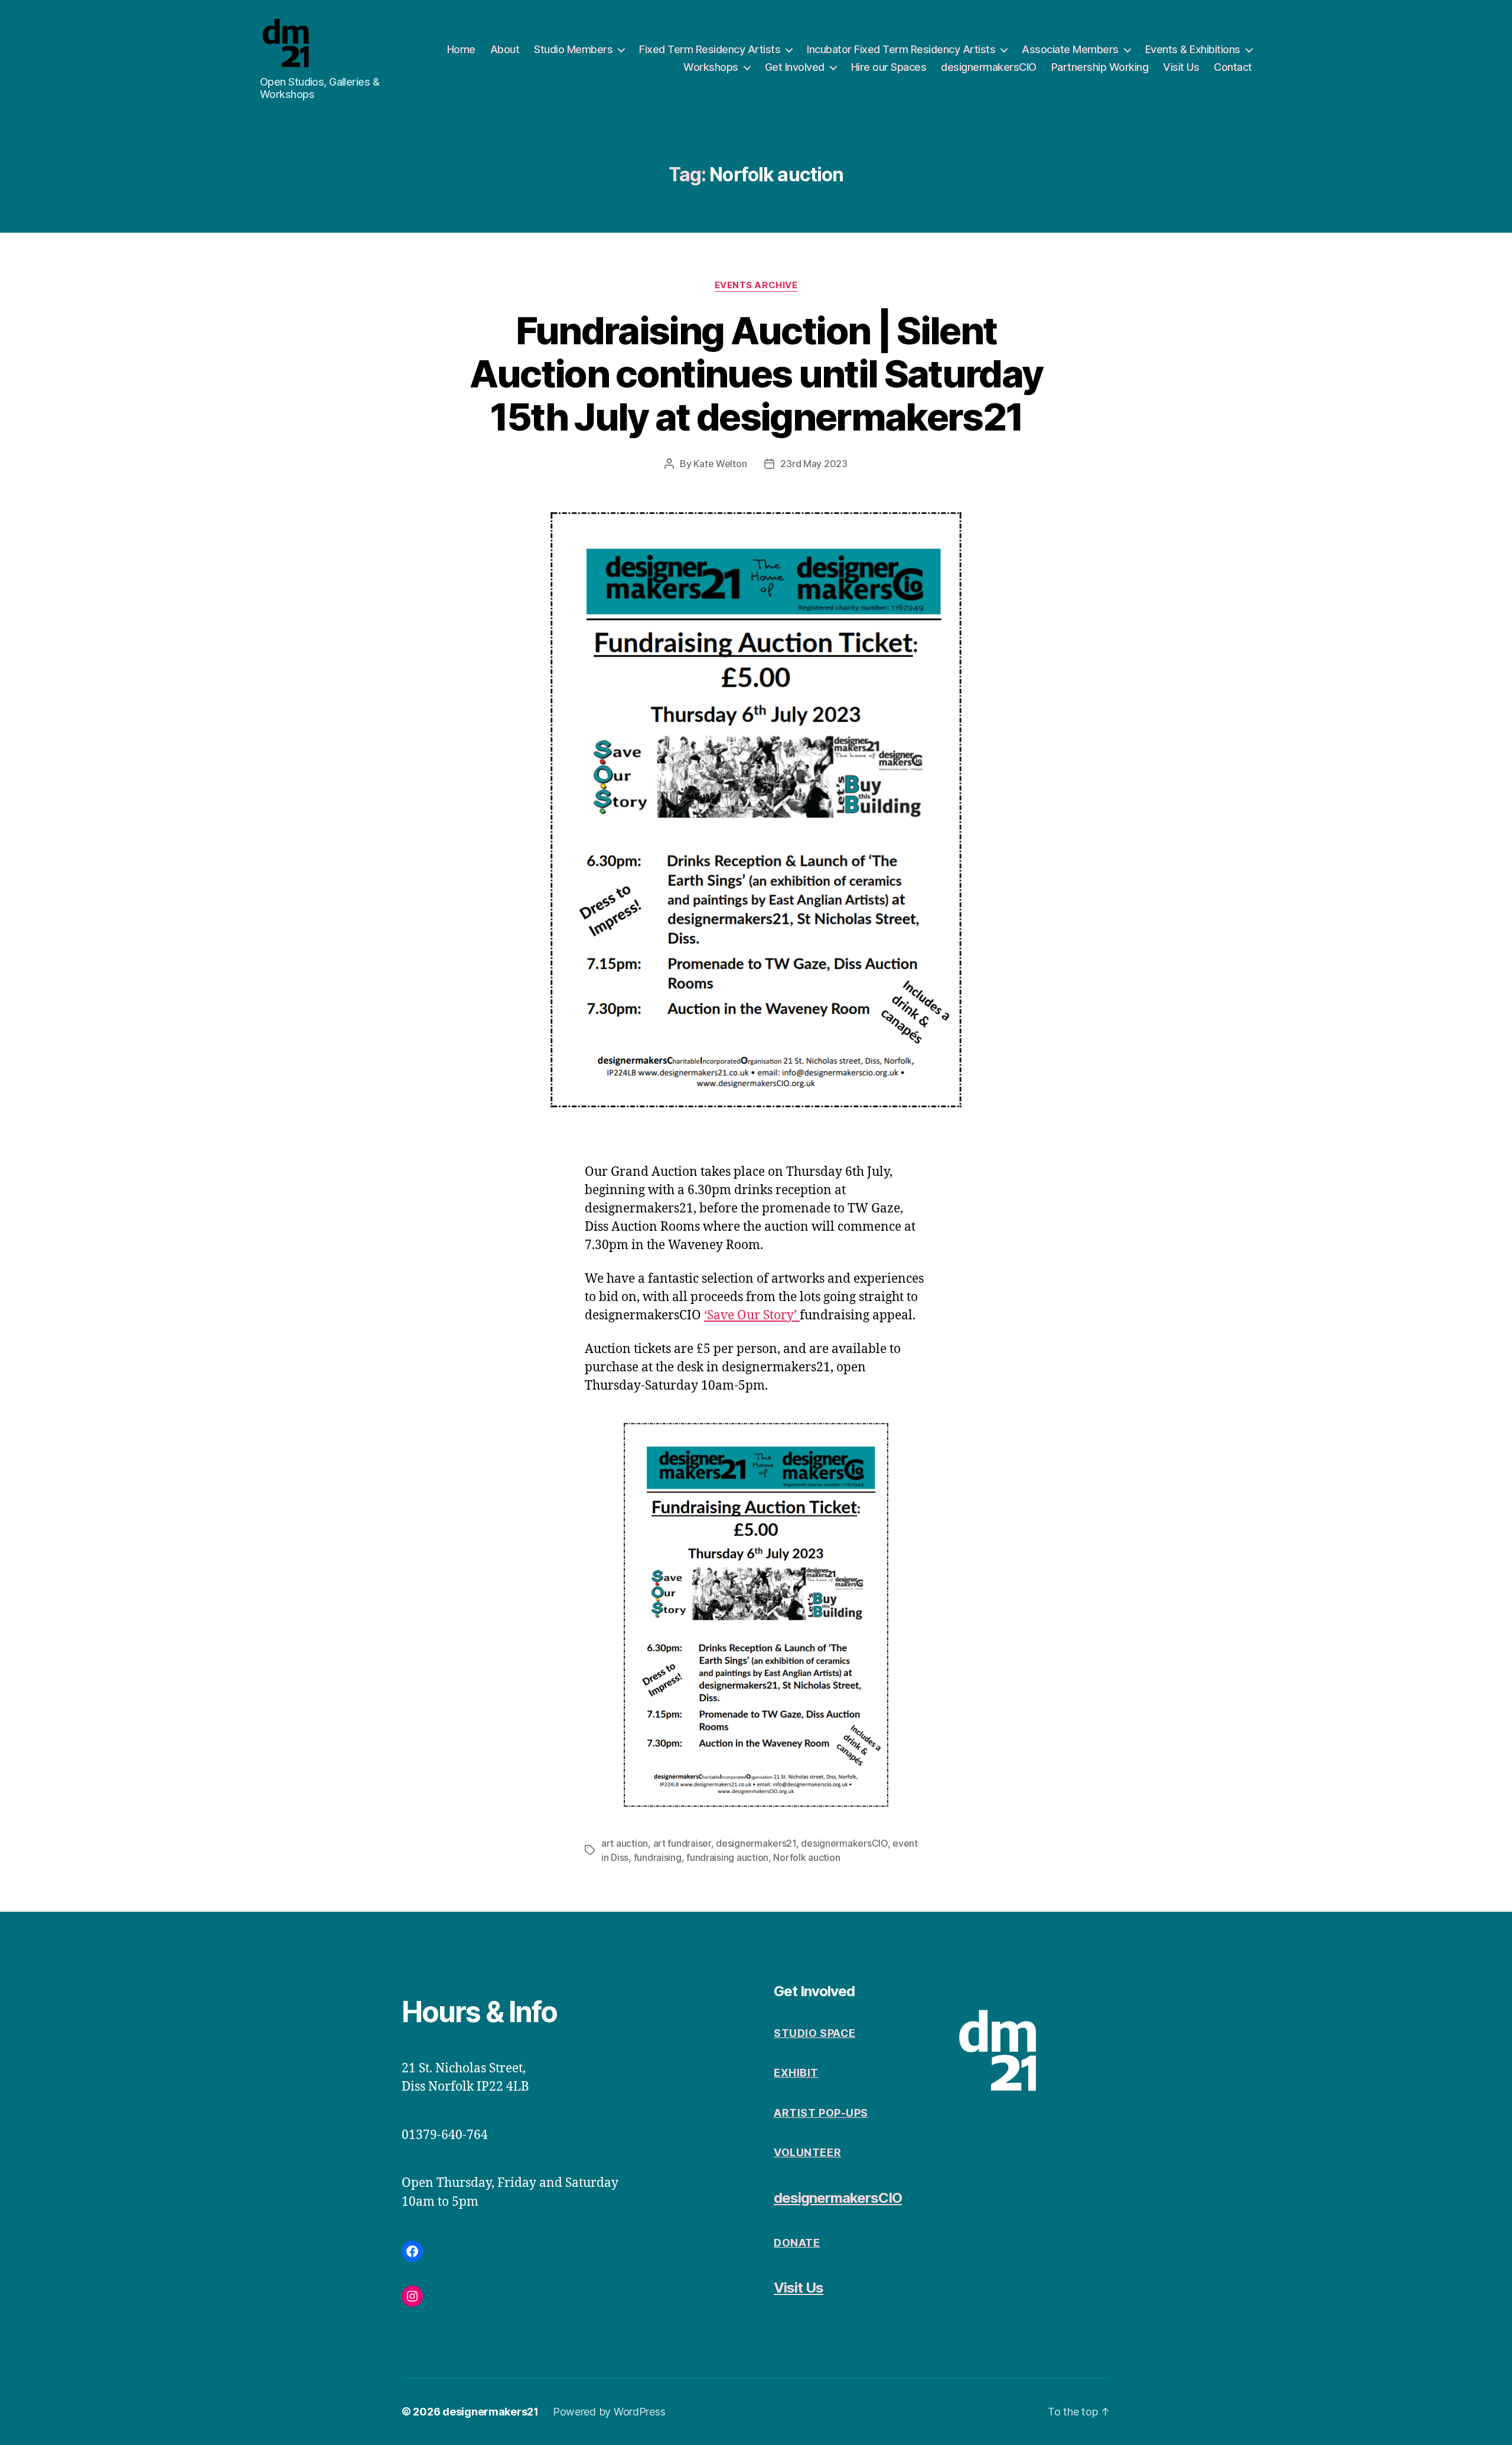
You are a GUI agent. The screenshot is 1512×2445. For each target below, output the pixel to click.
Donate (797, 2243)
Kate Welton (720, 464)
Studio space (815, 2033)
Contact (1233, 67)
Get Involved (795, 67)
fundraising (658, 1857)
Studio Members (573, 49)
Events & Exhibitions (1193, 49)
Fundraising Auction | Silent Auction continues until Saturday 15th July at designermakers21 (756, 374)
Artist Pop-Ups (821, 2113)
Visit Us (1181, 67)
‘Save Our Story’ (752, 1316)
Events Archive (756, 285)
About (505, 49)
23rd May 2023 (814, 464)
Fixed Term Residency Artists (710, 49)
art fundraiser (682, 1843)
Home (461, 49)
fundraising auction (727, 1857)
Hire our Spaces (889, 67)
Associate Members (1070, 49)
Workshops (711, 67)
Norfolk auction (806, 1857)
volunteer (807, 2152)
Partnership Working (1100, 67)
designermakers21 (756, 1843)
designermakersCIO (989, 67)
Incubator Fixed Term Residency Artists (901, 49)
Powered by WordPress (609, 2412)
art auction (625, 1843)
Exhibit (796, 2073)
